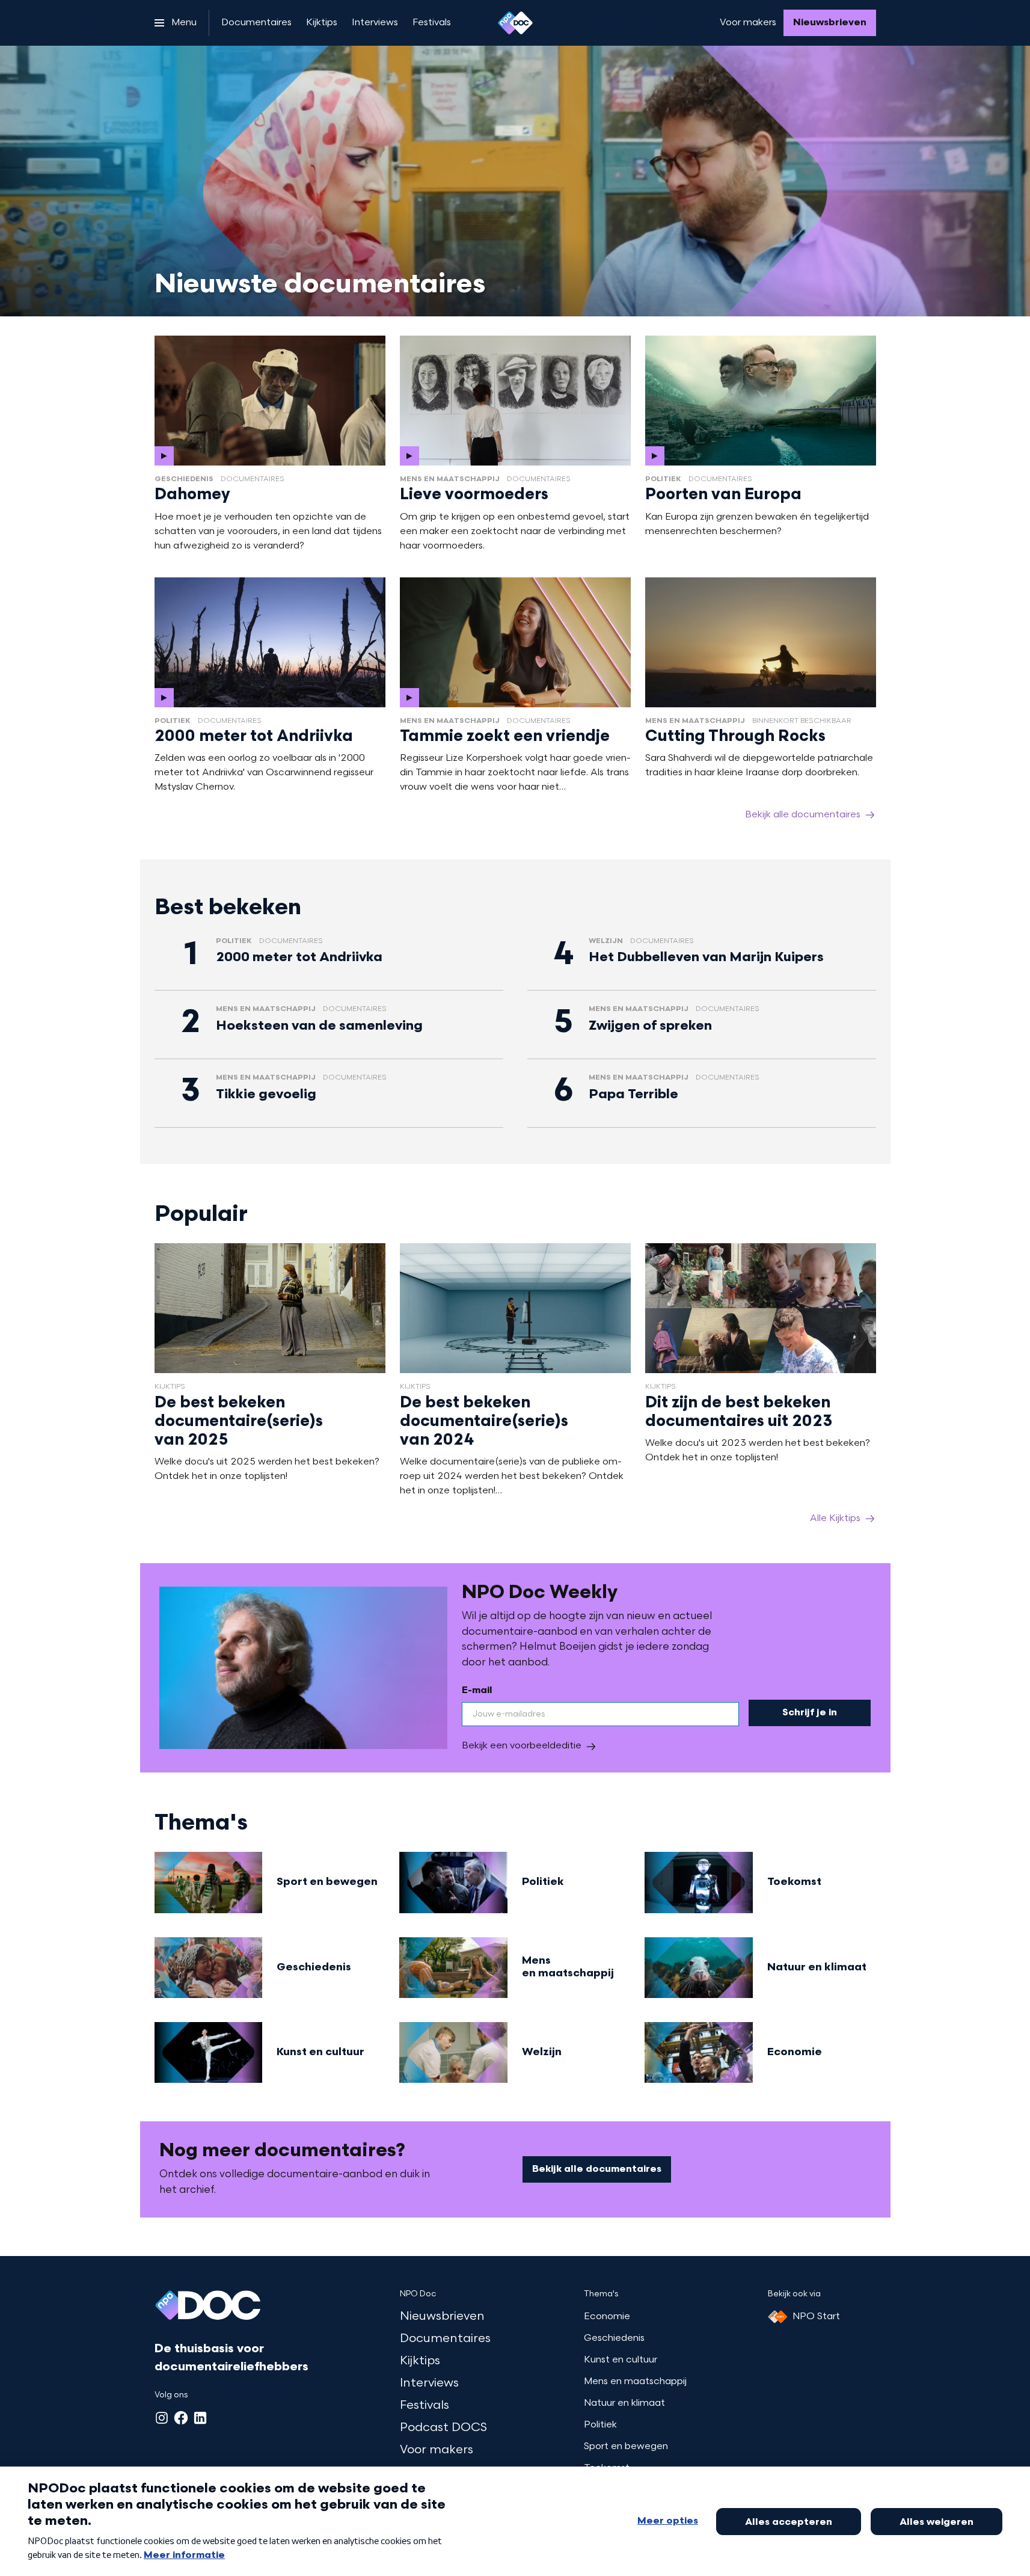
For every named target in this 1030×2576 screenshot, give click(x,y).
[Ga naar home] (515, 23)
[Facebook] (181, 2418)
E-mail (477, 1691)
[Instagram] (162, 2418)
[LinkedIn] (200, 2418)
